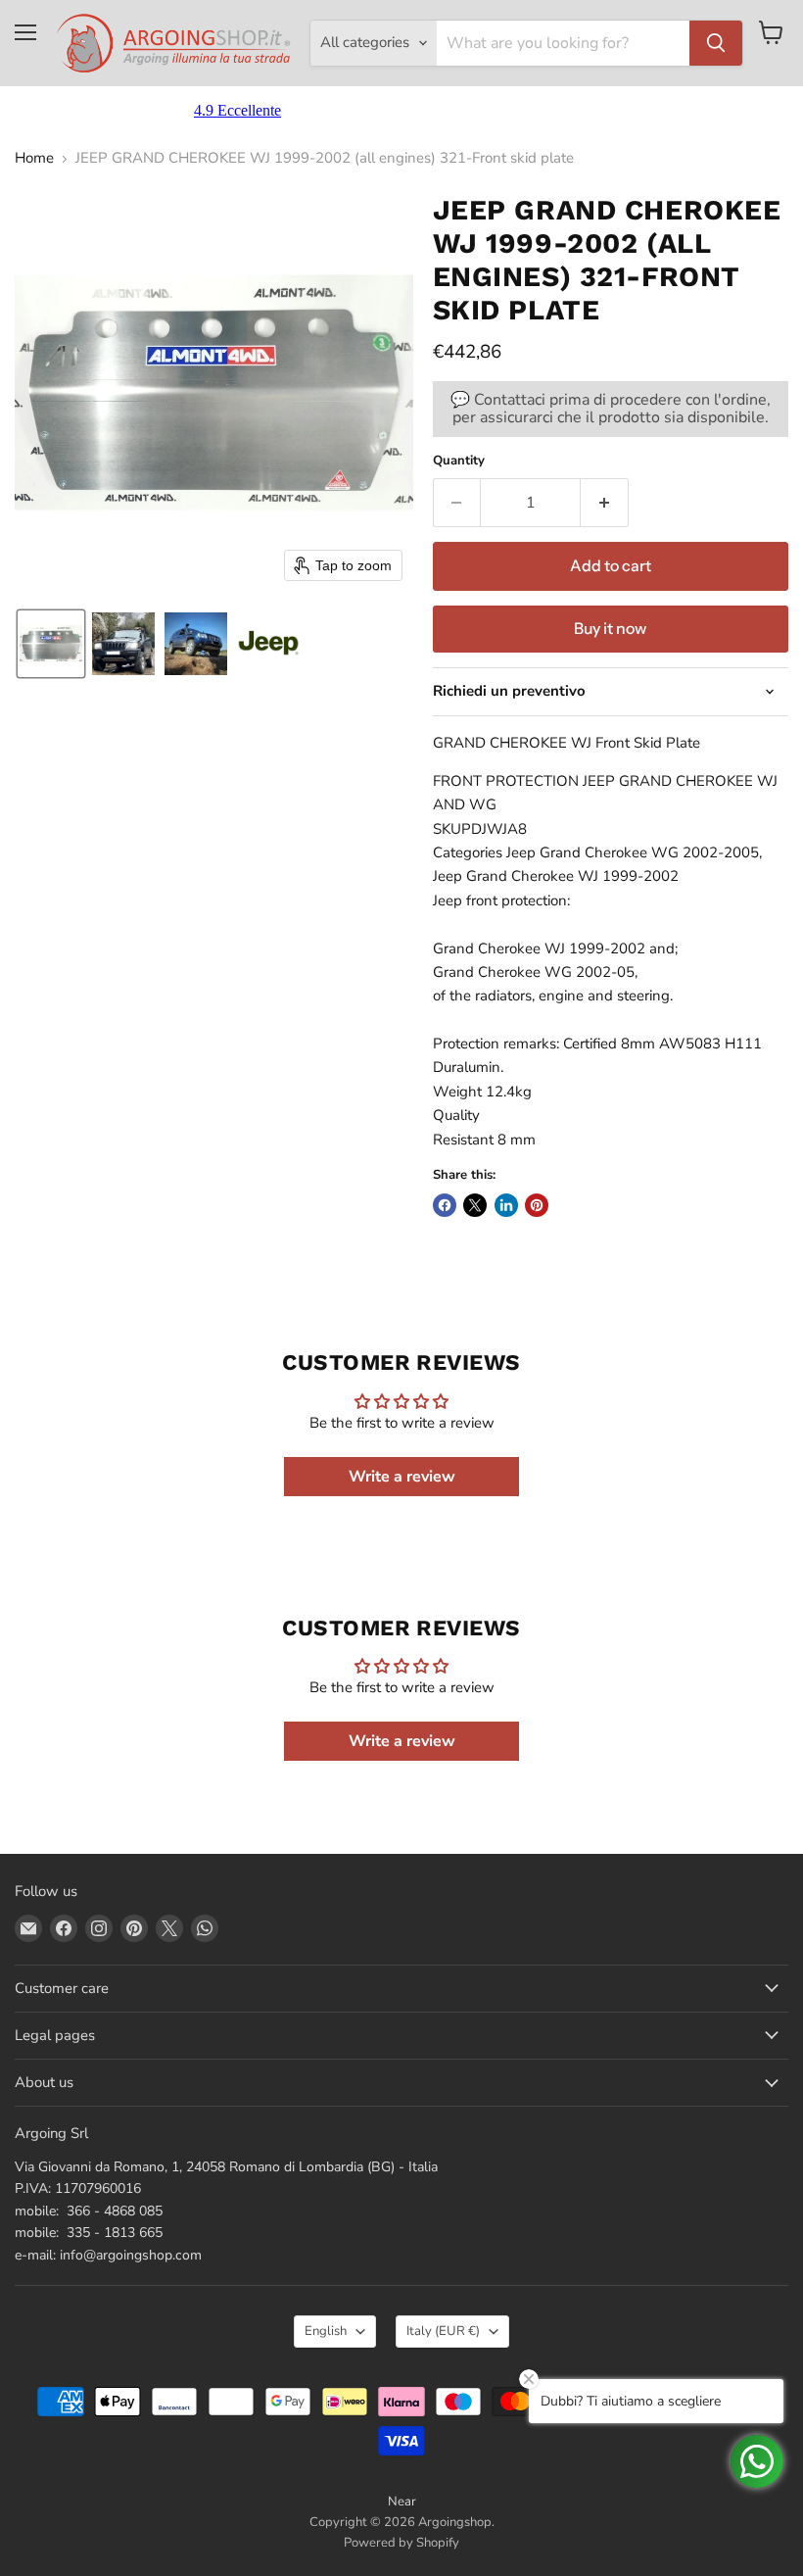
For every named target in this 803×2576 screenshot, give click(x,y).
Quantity (459, 461)
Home (34, 158)
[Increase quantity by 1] (605, 503)
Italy (443, 2331)
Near (402, 2502)
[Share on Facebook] (445, 1205)
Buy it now (610, 629)
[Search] (716, 43)
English (326, 2331)
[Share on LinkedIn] (506, 1205)
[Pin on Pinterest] (537, 1205)
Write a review (402, 1477)
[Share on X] (475, 1205)
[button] (51, 644)
